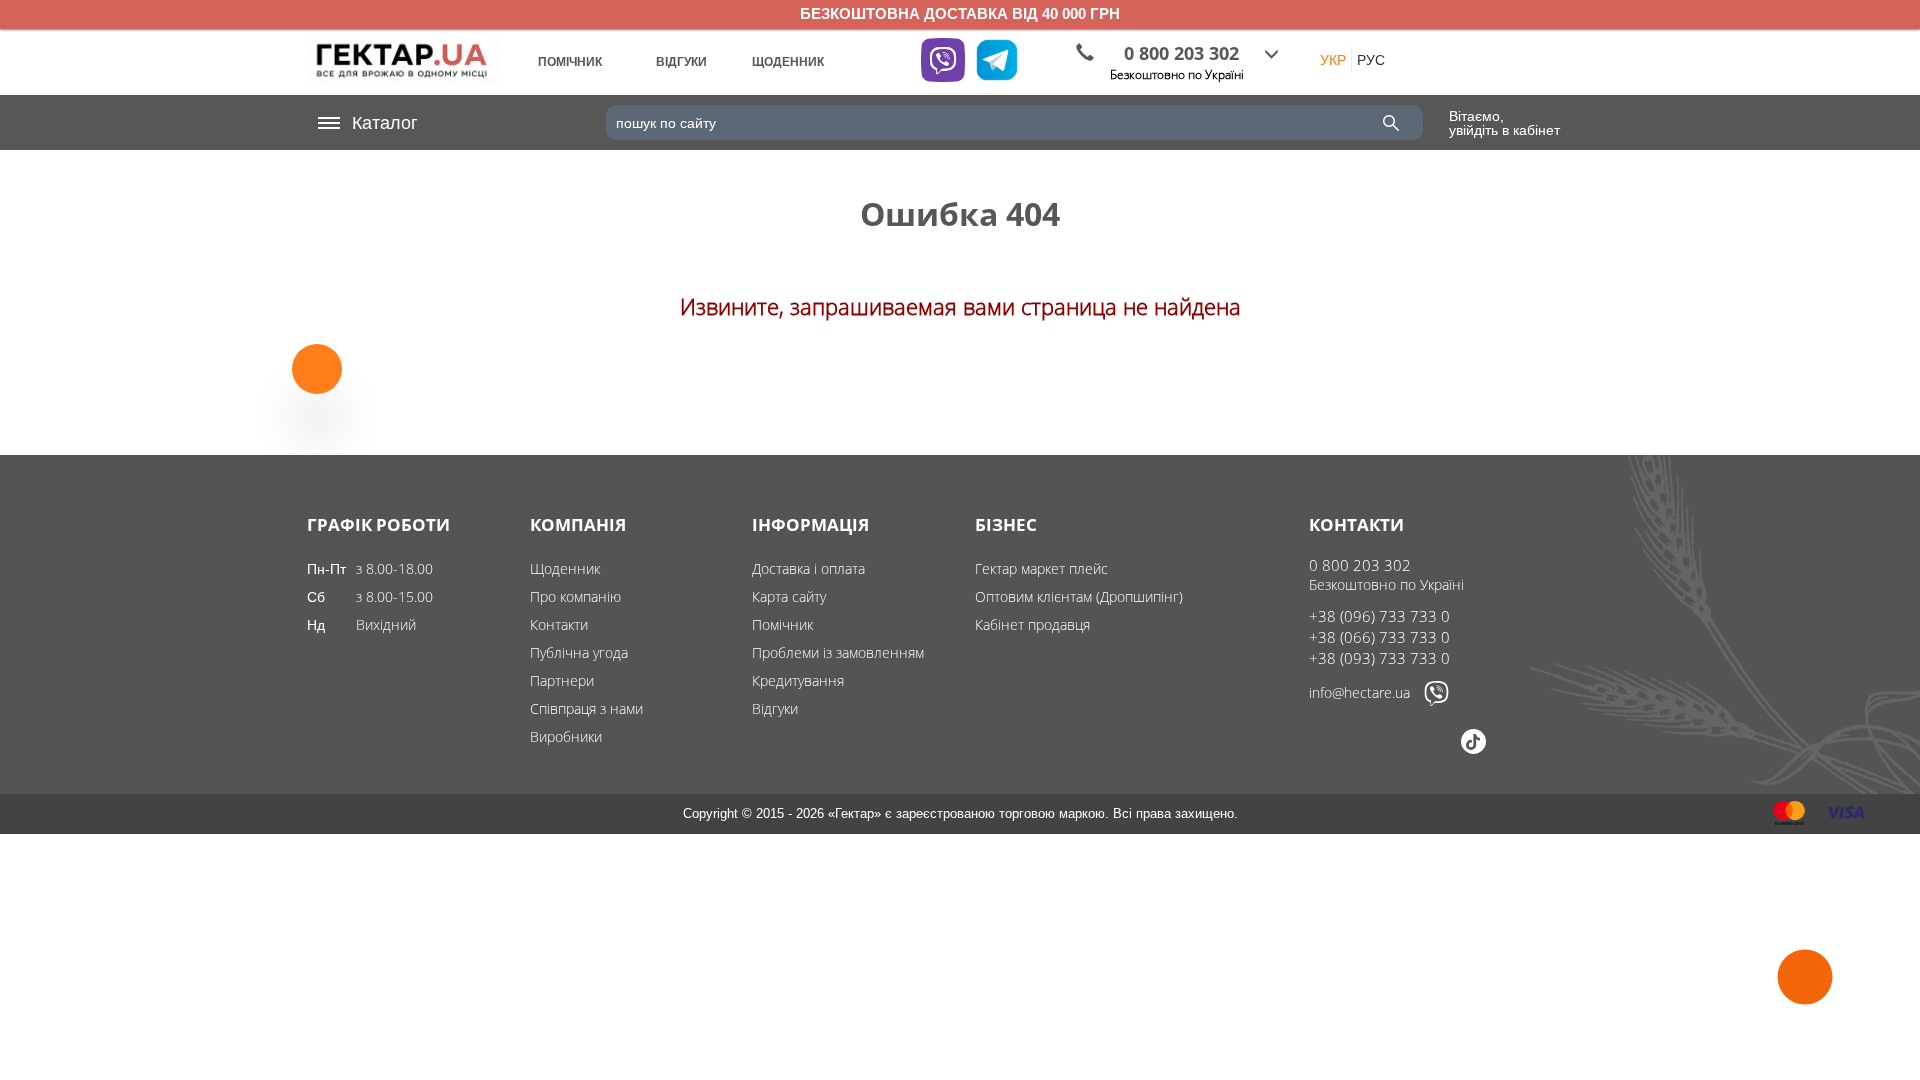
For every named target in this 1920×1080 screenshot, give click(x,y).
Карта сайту (789, 596)
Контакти (559, 624)
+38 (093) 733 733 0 (1379, 658)
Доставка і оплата (808, 568)
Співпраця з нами (586, 708)
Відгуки (775, 708)
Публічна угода (579, 652)
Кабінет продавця (1032, 624)
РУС (1371, 60)
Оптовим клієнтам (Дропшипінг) (1079, 596)
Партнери (562, 680)
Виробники (566, 736)
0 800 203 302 (1360, 565)
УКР (1333, 60)
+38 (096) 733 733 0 (1379, 616)
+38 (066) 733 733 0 (1379, 637)
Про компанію (575, 596)
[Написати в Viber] (1436, 701)
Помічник (782, 624)
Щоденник (565, 568)
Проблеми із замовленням (838, 652)
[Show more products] (317, 368)
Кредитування (798, 680)
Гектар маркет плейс (1041, 568)
